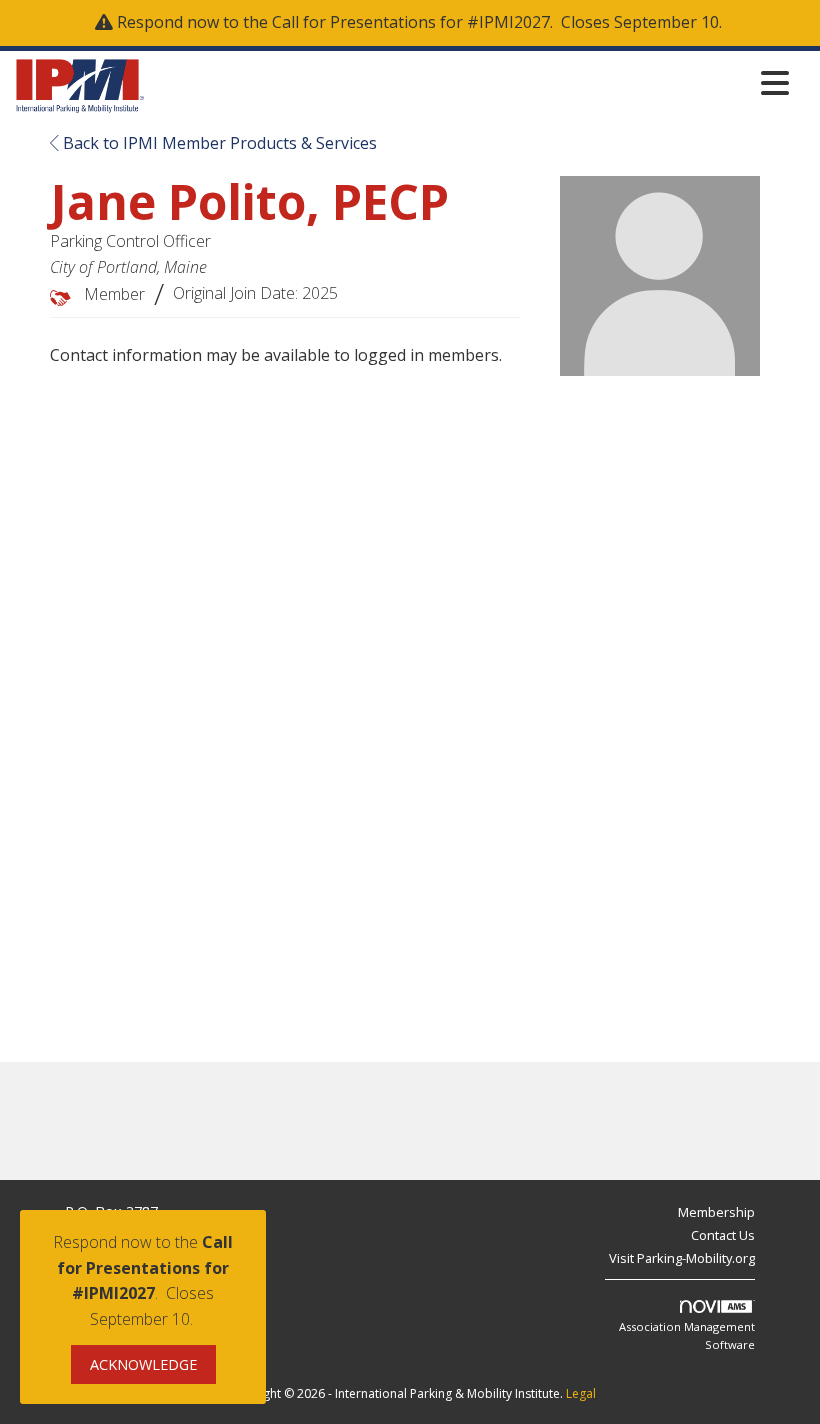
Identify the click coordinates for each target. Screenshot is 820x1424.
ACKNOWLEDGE (143, 1364)
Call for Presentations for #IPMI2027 (411, 22)
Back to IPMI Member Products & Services (218, 143)
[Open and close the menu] (472, 82)
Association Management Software (687, 1335)
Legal (581, 1393)
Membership (716, 1212)
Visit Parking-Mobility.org (682, 1258)
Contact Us (723, 1235)
